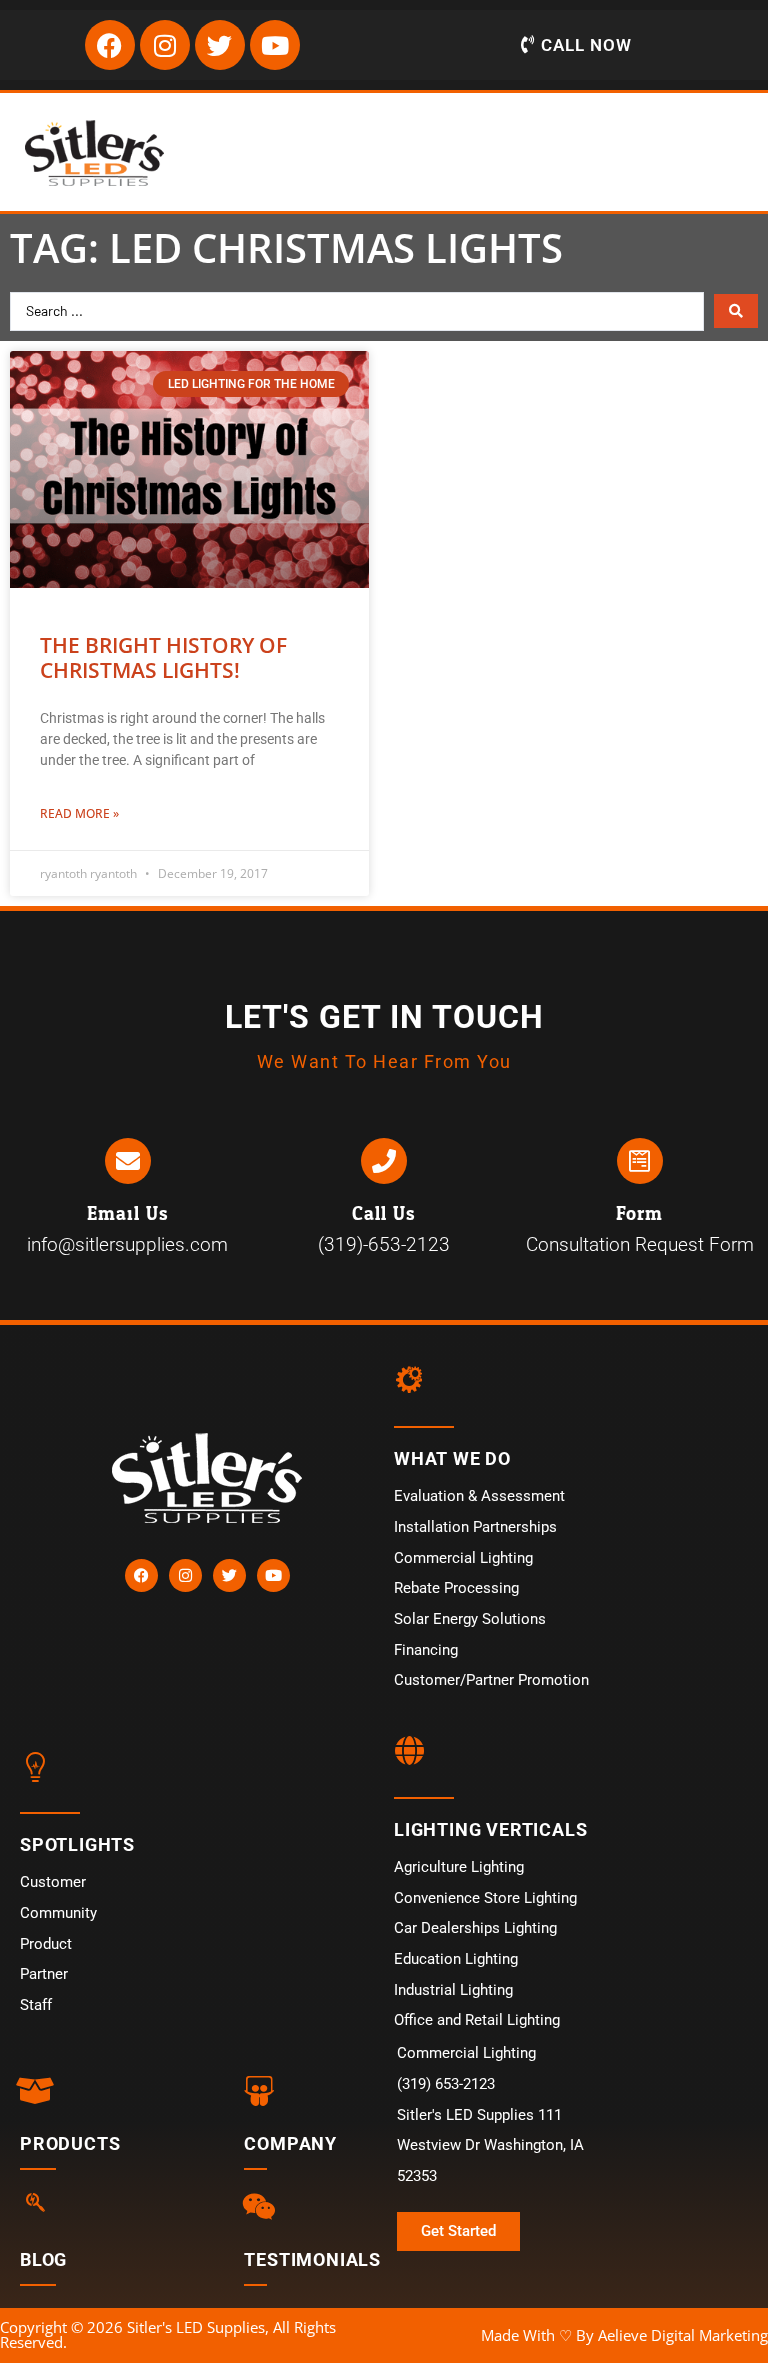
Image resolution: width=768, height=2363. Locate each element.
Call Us (384, 1214)
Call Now (586, 45)
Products (70, 2143)
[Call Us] (384, 1161)
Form (639, 1214)
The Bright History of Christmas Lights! (163, 657)
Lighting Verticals (490, 1829)
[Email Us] (128, 1161)
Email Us (128, 1214)
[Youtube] (275, 45)
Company (290, 2143)
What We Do (452, 1458)
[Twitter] (220, 45)
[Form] (640, 1161)
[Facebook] (110, 45)
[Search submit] (736, 311)
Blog (43, 2259)
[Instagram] (165, 45)
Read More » (79, 813)
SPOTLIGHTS (77, 1844)
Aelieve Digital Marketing (683, 2335)
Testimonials (312, 2259)
